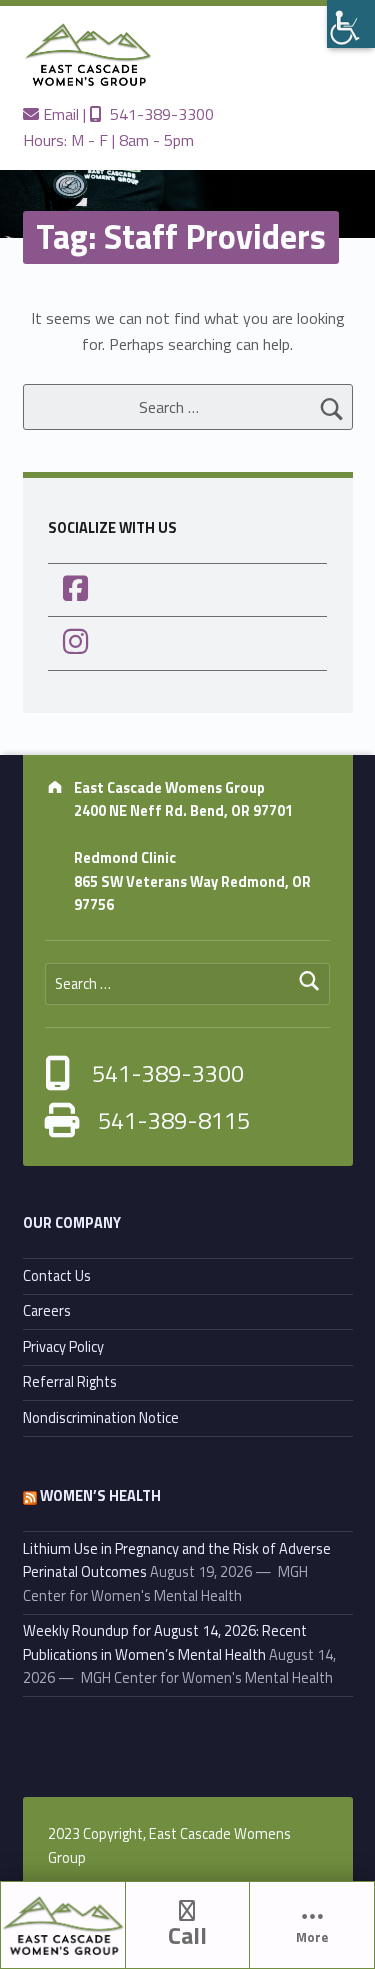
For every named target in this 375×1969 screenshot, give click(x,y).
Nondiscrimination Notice (101, 1418)
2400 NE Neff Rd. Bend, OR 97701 (183, 811)
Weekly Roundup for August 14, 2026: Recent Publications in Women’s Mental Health (165, 1642)
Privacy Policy (63, 1347)
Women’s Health (100, 1496)
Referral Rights (70, 1382)
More (312, 1937)
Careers (47, 1311)
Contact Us (57, 1276)
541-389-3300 (157, 114)
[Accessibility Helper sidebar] (351, 24)
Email (58, 114)
